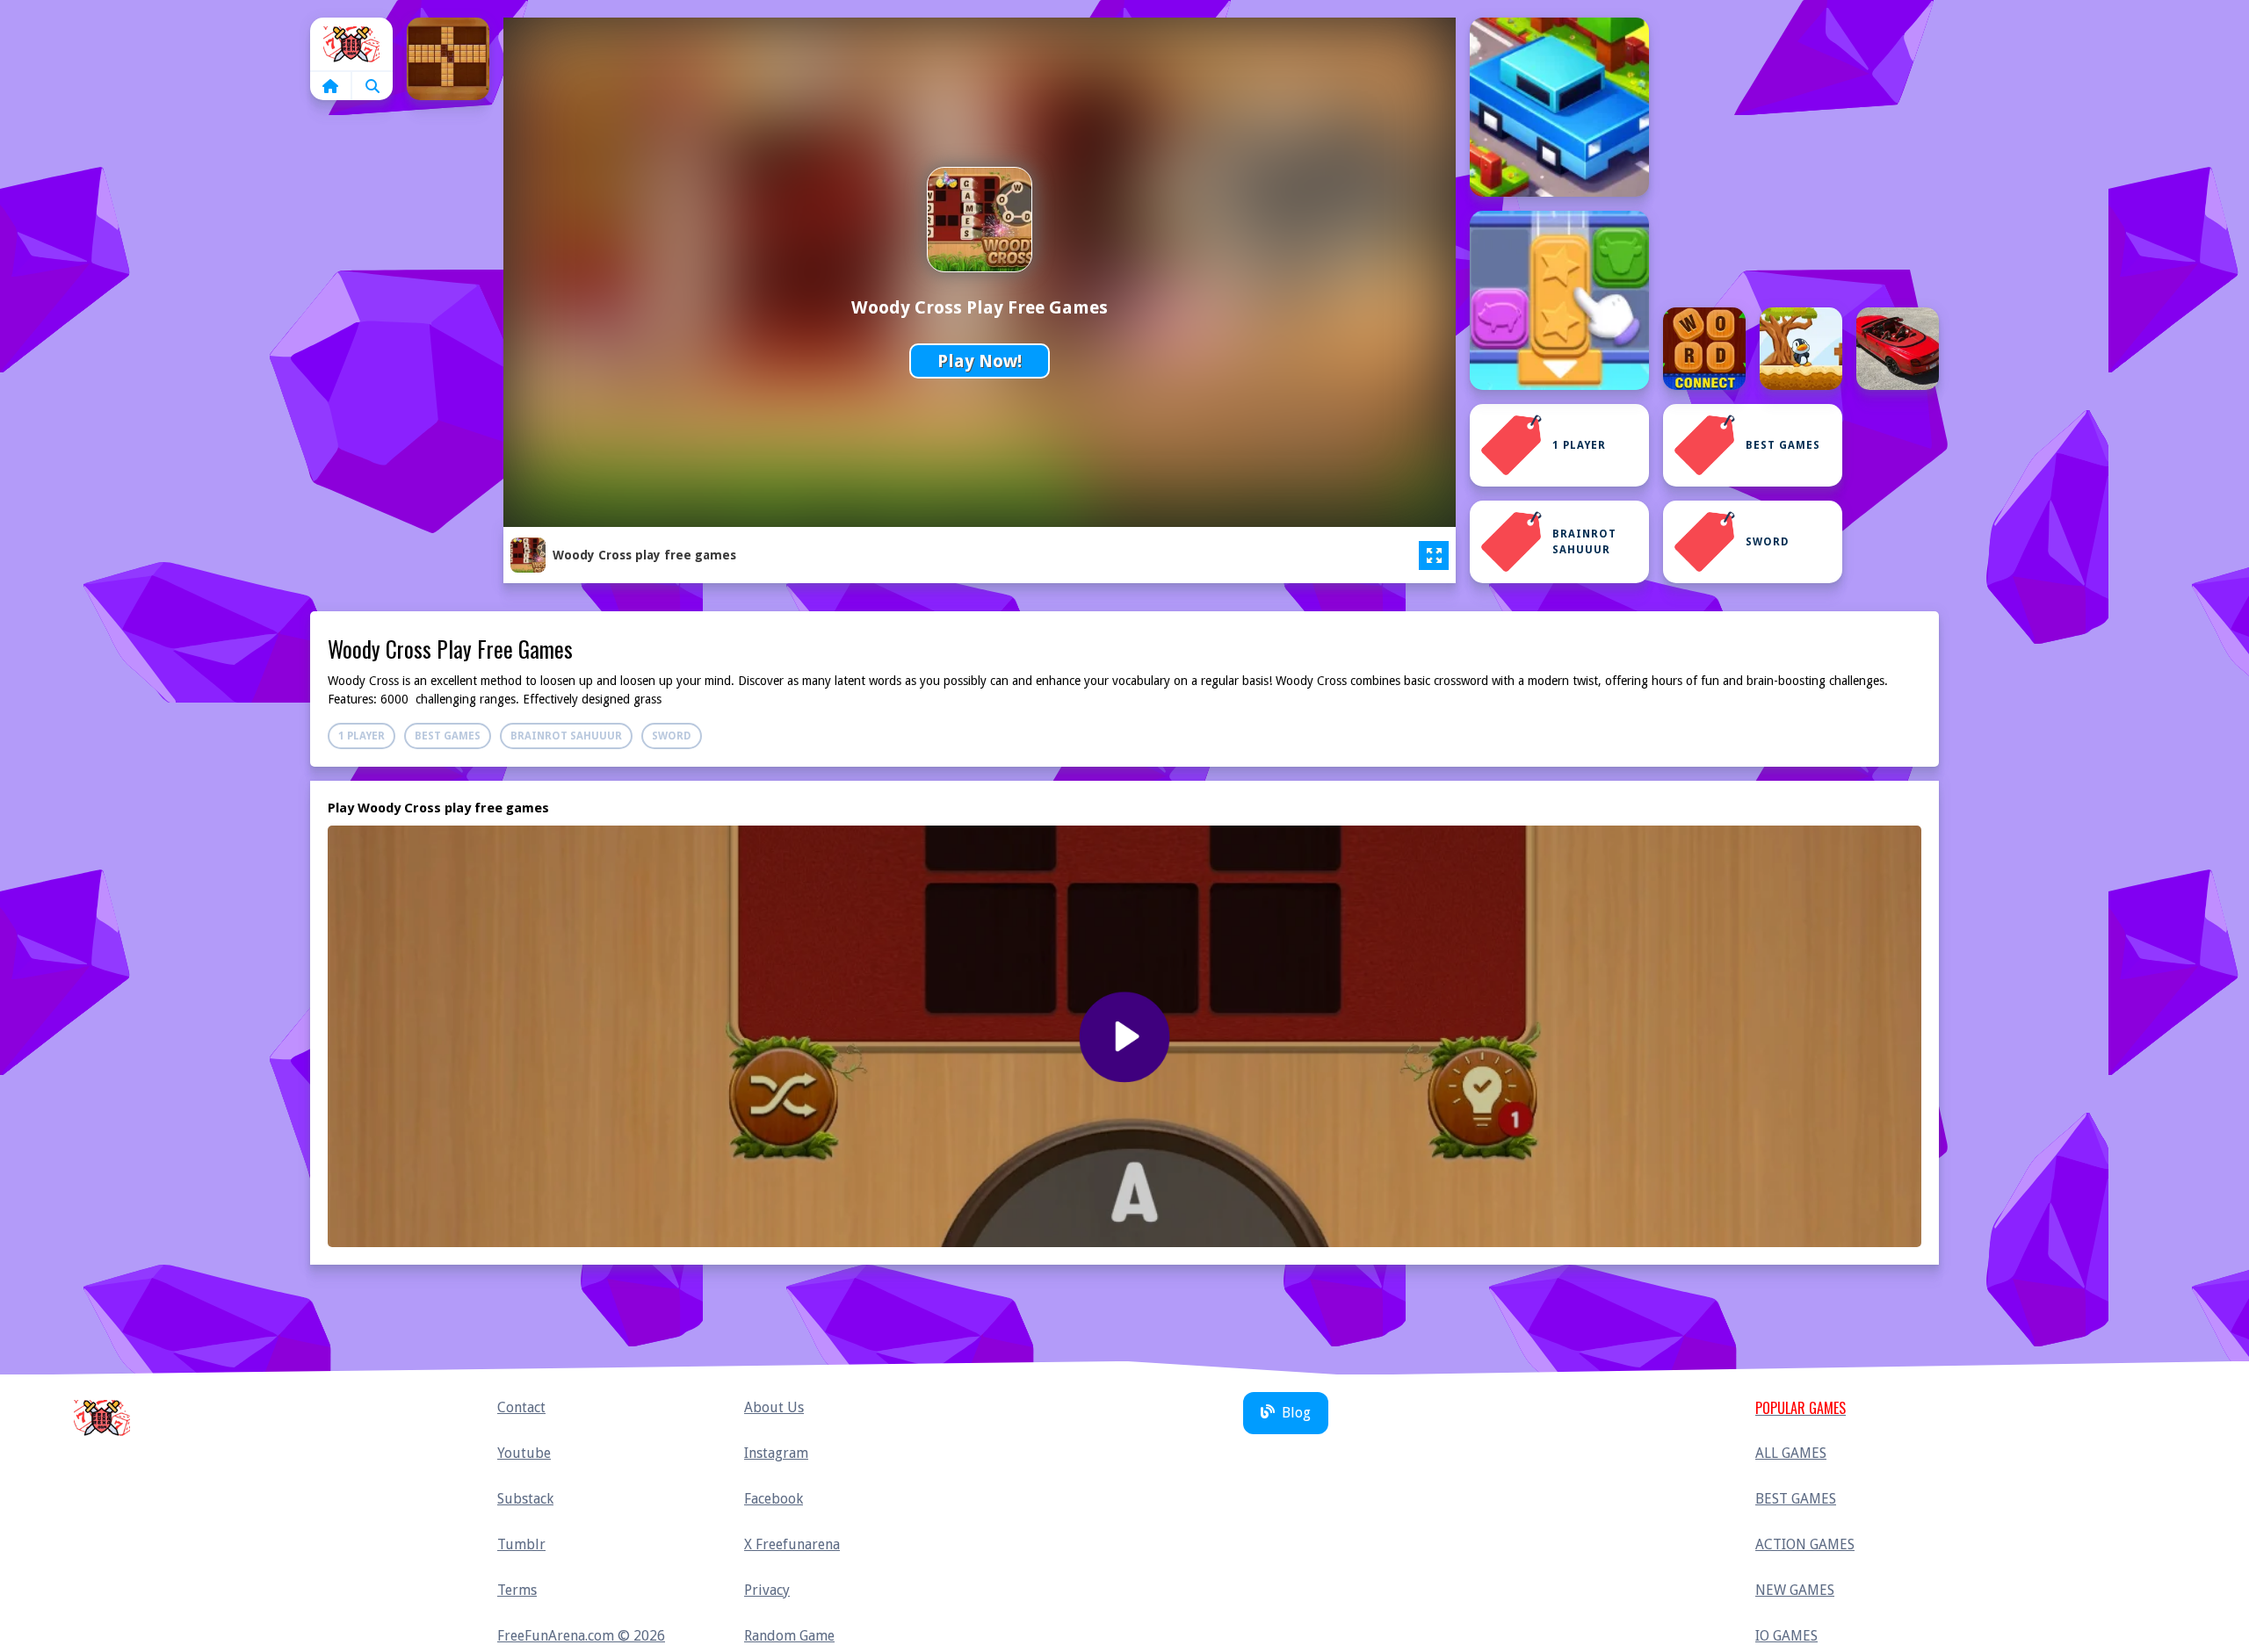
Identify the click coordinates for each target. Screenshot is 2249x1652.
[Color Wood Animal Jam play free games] (1559, 300)
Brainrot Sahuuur (1584, 542)
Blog (1296, 1413)
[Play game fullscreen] (1434, 556)
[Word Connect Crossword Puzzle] (1704, 349)
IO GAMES (1786, 1636)
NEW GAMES (1795, 1590)
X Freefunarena (792, 1544)
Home (351, 44)
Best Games (1783, 445)
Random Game (789, 1636)
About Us (774, 1407)
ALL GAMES (1791, 1453)
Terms (517, 1590)
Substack (525, 1499)
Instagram (776, 1453)
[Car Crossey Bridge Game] (1559, 107)
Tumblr (521, 1544)
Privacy (767, 1590)
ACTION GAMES (1805, 1544)
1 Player (1579, 445)
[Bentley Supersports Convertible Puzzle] (1898, 349)
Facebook (774, 1499)
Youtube (524, 1453)
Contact (521, 1407)
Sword (1768, 542)
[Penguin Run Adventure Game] (1801, 349)
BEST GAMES (1796, 1499)
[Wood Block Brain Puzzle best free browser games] (448, 59)
